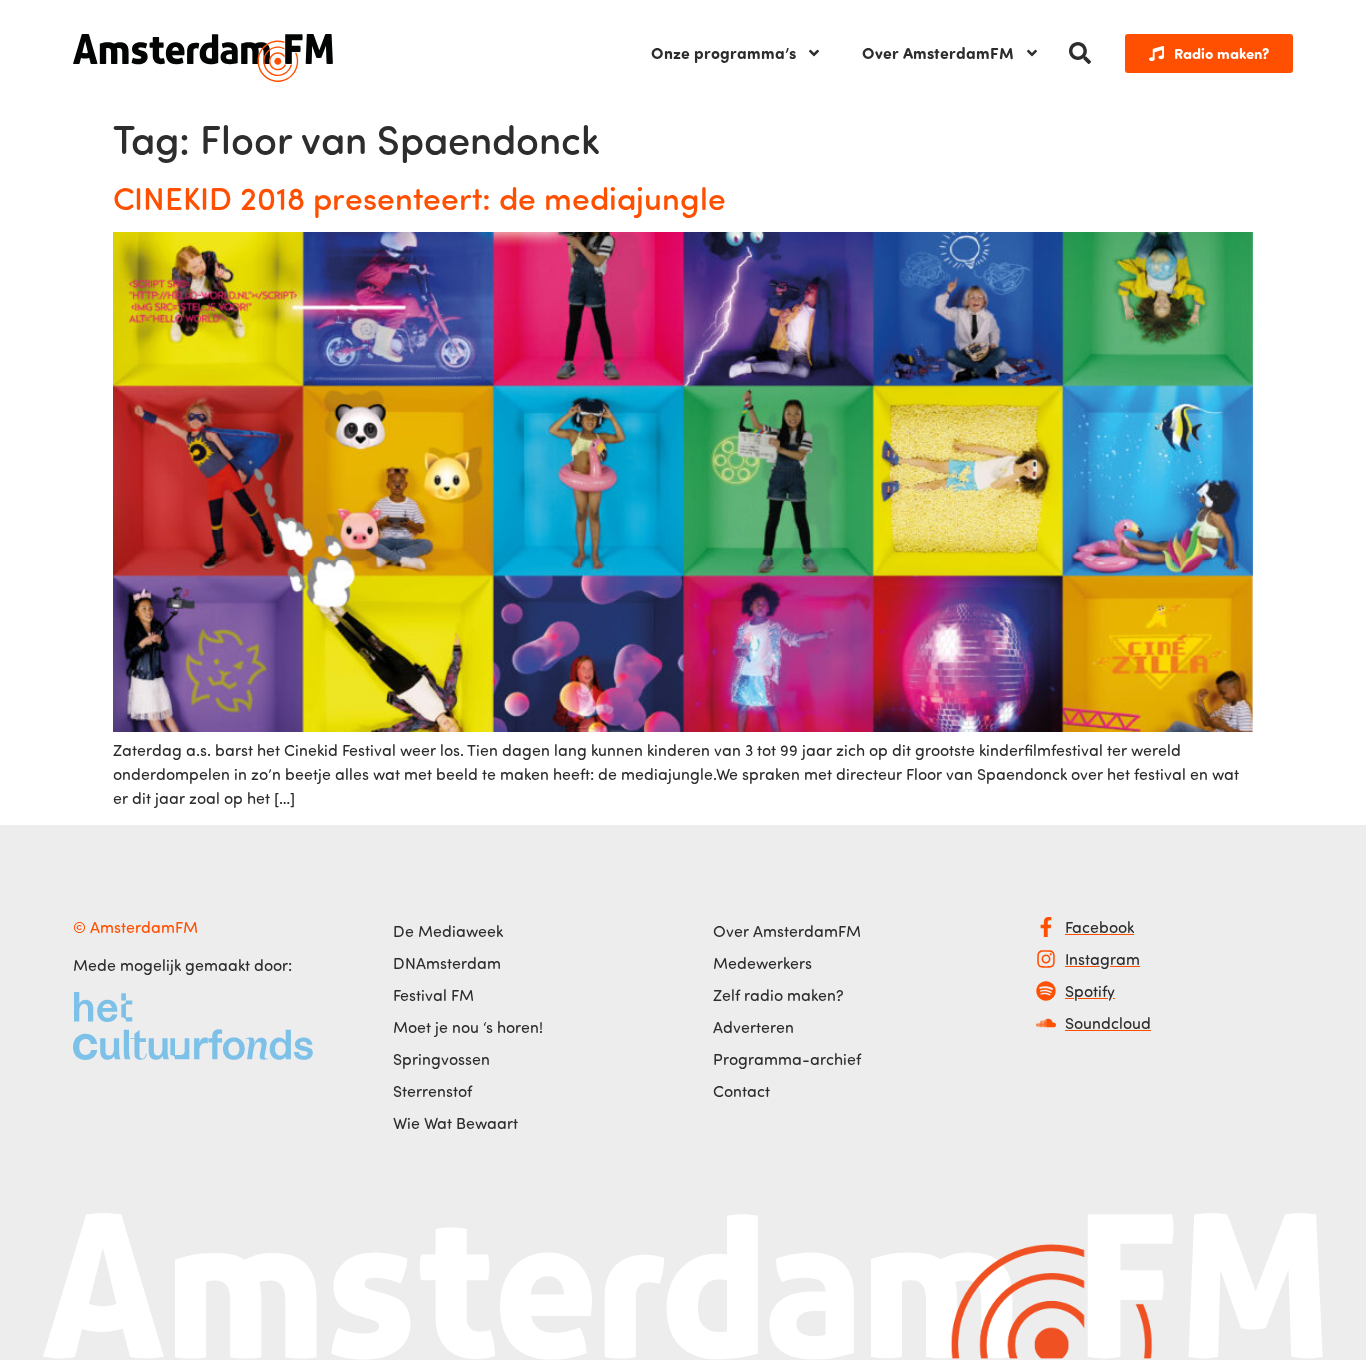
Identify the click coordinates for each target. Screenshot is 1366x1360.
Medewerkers (762, 963)
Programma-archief (787, 1059)
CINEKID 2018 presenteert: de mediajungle (419, 197)
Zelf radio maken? (778, 995)
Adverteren (753, 1027)
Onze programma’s (723, 52)
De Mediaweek (448, 931)
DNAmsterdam (447, 963)
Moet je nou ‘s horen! (468, 1027)
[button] (1080, 53)
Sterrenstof (432, 1091)
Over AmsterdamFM (938, 52)
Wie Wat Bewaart (455, 1123)
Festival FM (433, 995)
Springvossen (441, 1059)
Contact (741, 1091)
